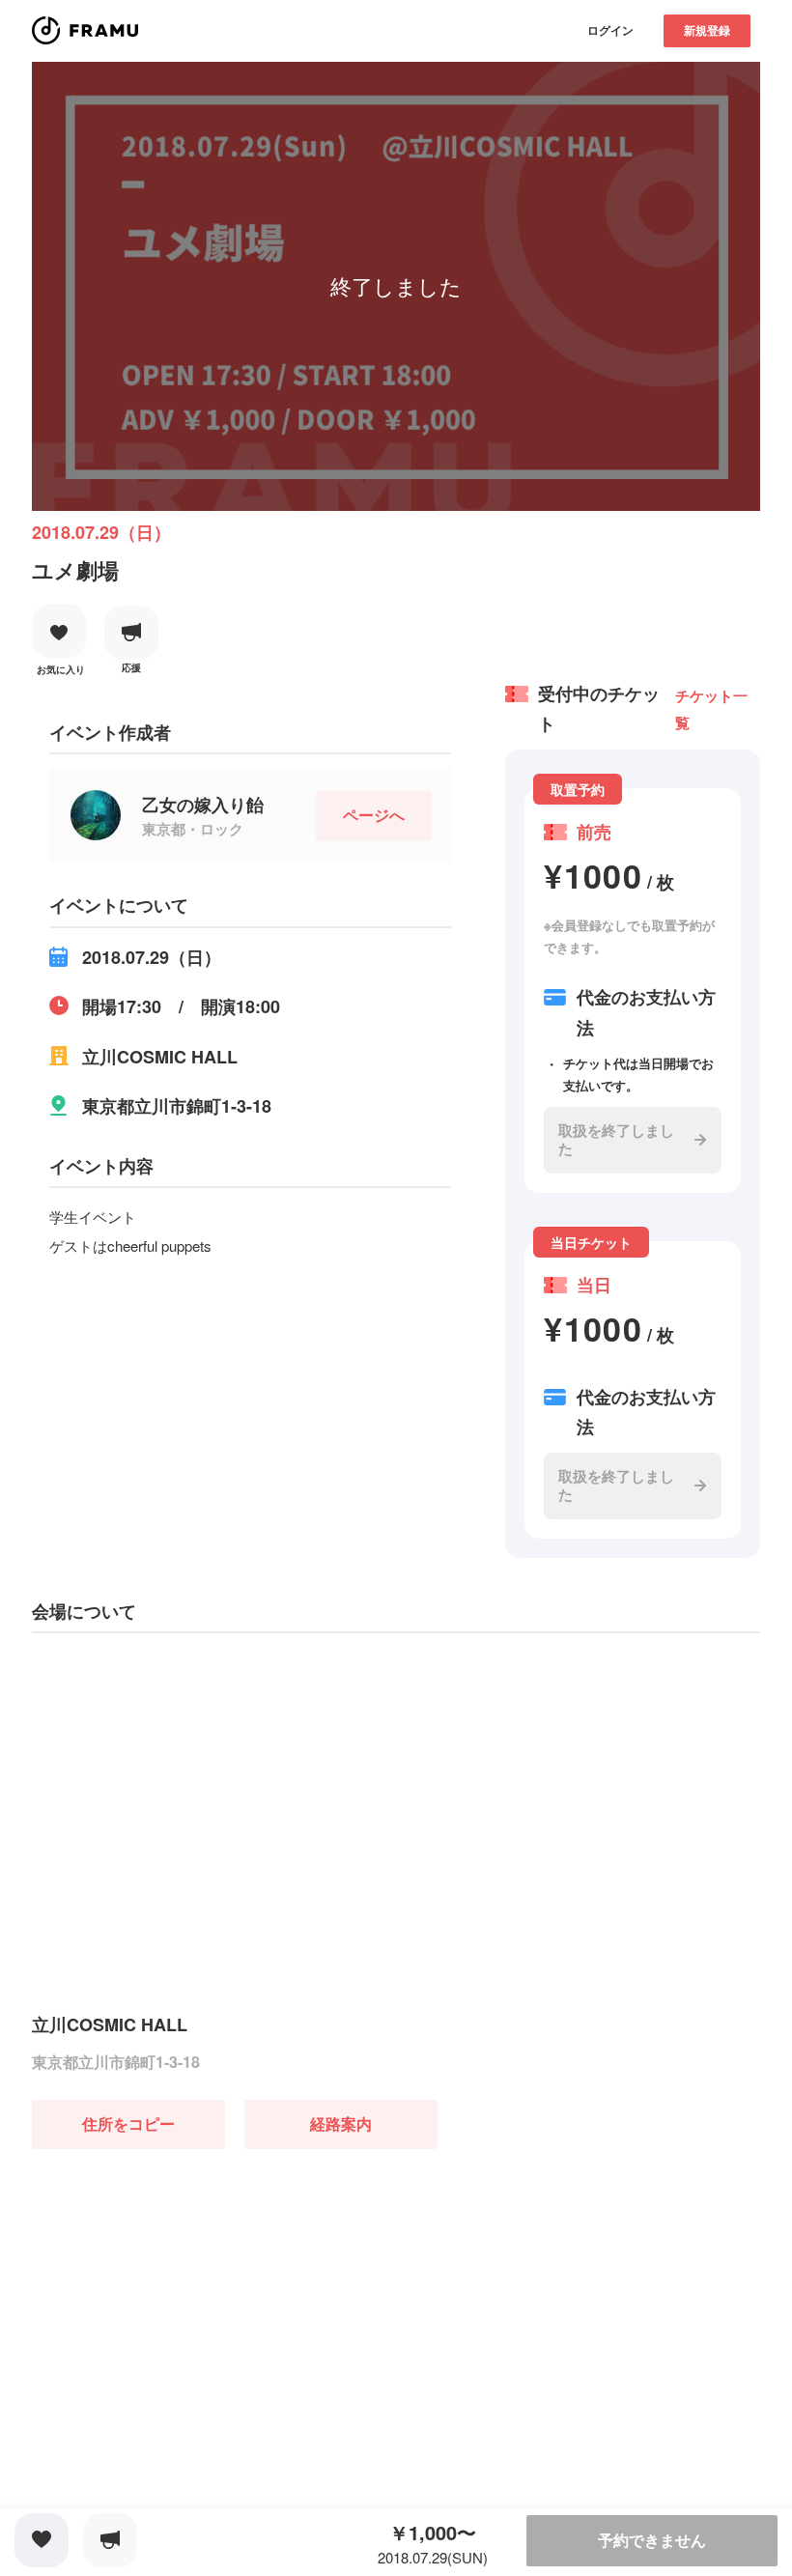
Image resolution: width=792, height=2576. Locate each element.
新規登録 (707, 30)
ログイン (610, 30)
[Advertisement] (177, 2270)
